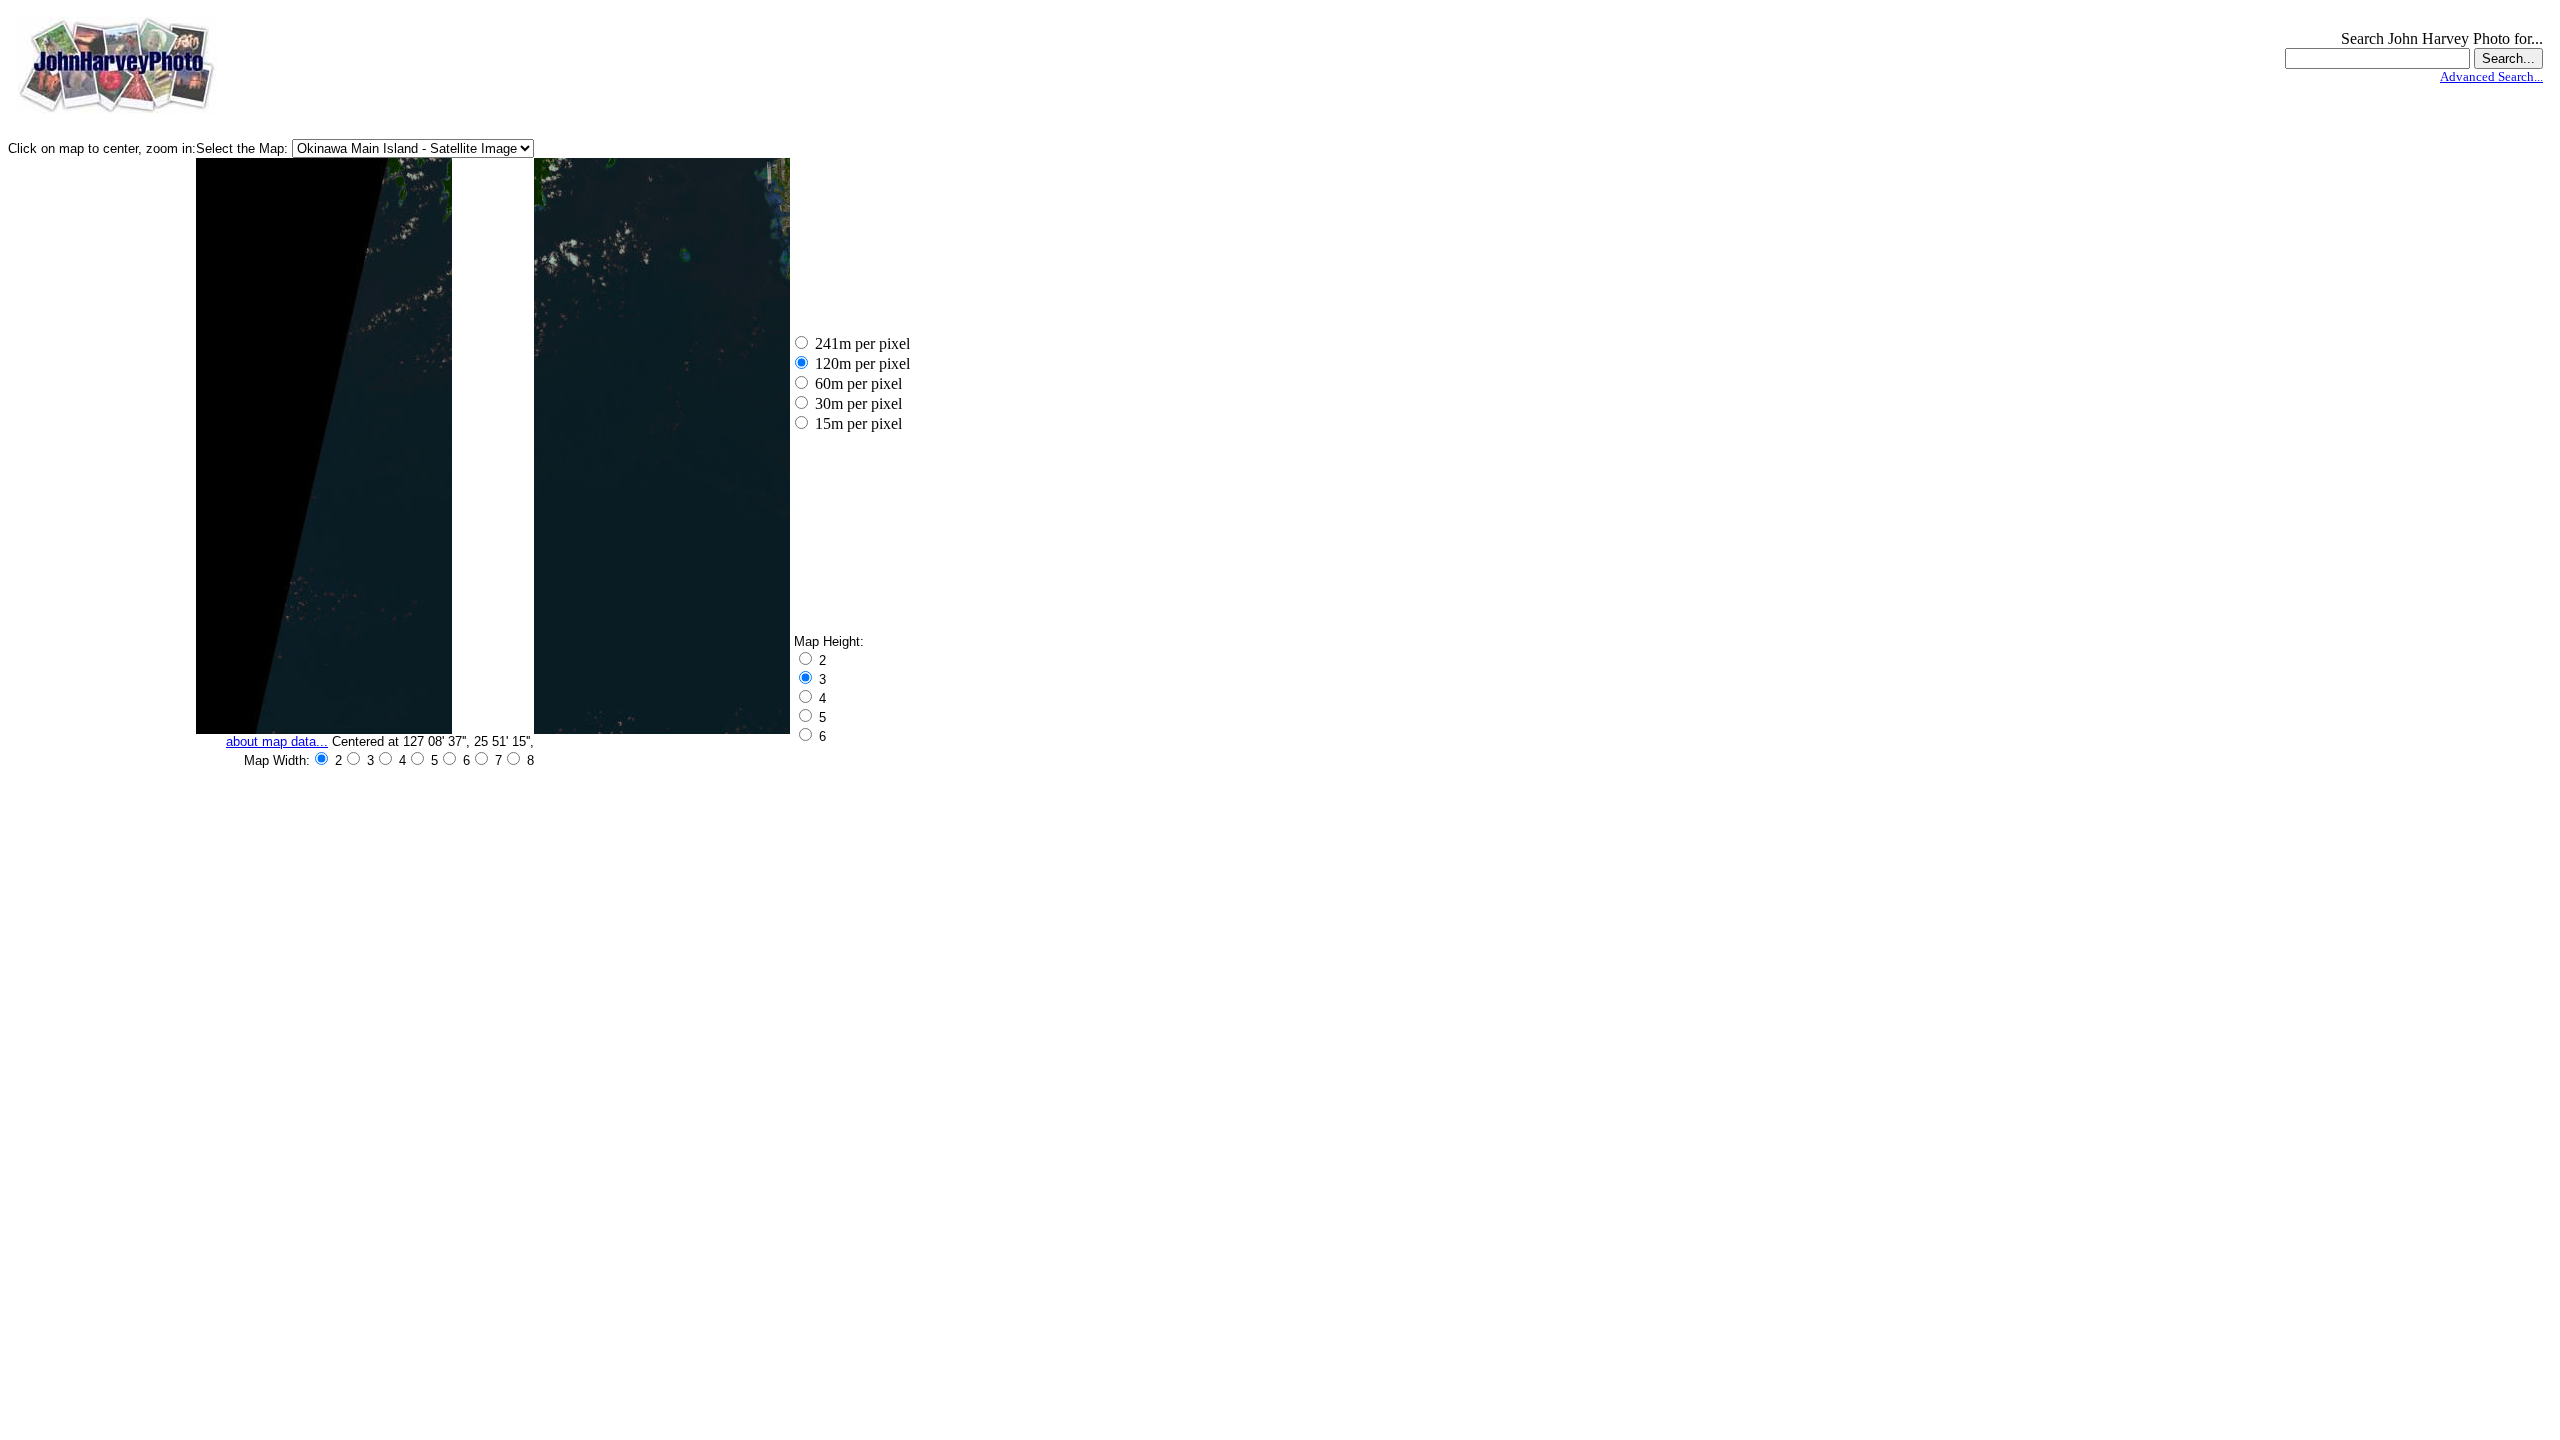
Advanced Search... (2491, 76)
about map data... (277, 741)
